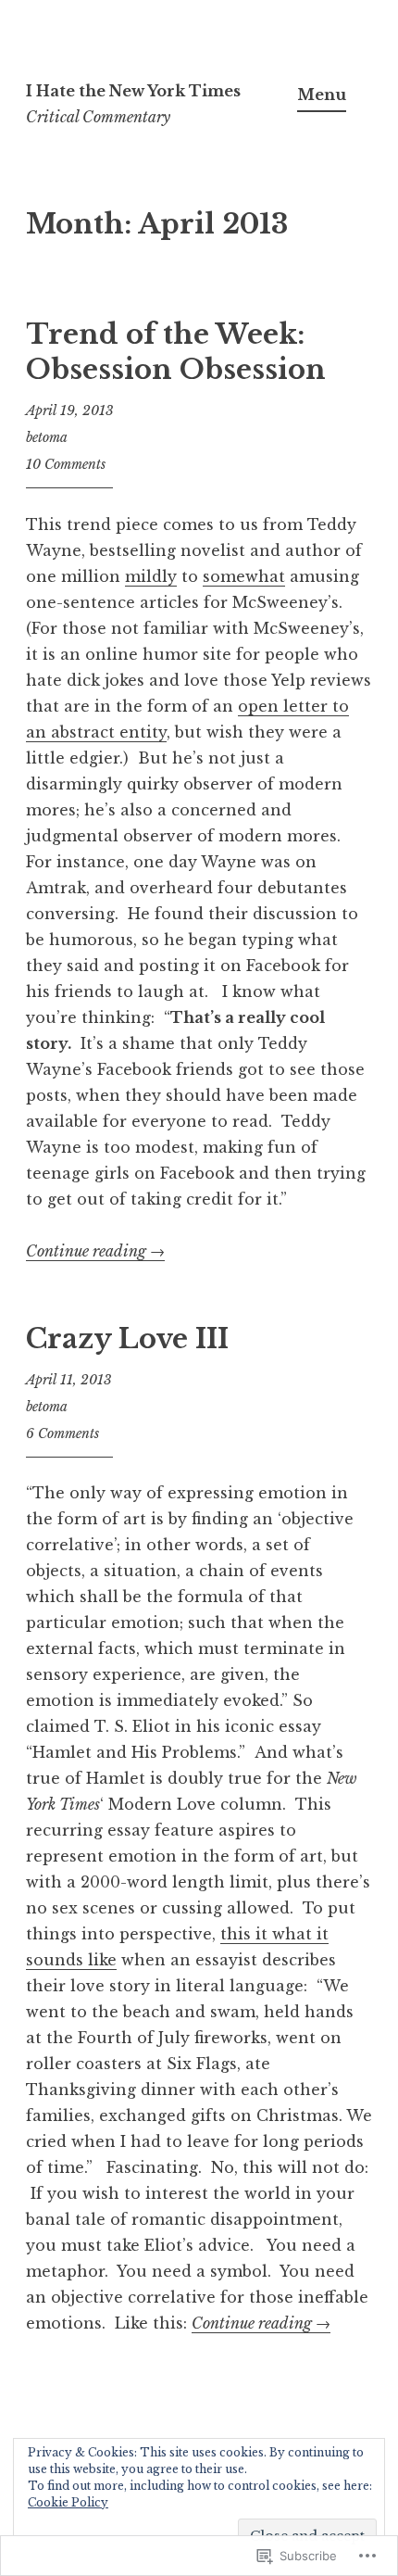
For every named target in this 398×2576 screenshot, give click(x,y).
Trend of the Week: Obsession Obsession (176, 352)
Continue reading (95, 1251)
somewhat (244, 576)
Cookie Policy (68, 2502)
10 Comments (66, 464)
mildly (151, 576)
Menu (322, 95)
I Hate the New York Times (133, 91)
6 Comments (62, 1433)
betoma (47, 437)
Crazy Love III (127, 1339)
